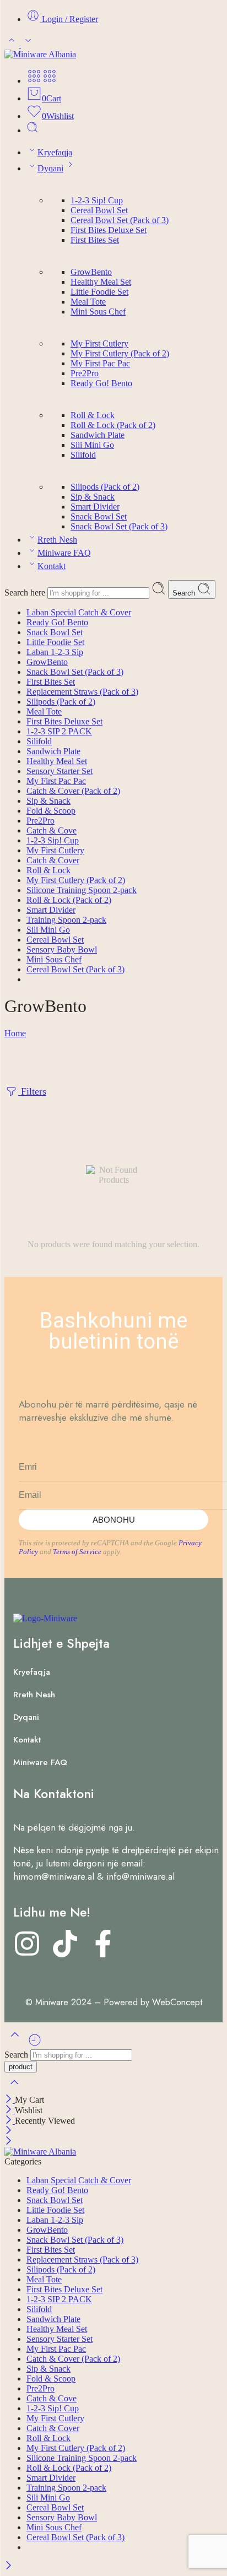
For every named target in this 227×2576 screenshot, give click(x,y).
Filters (32, 1091)
